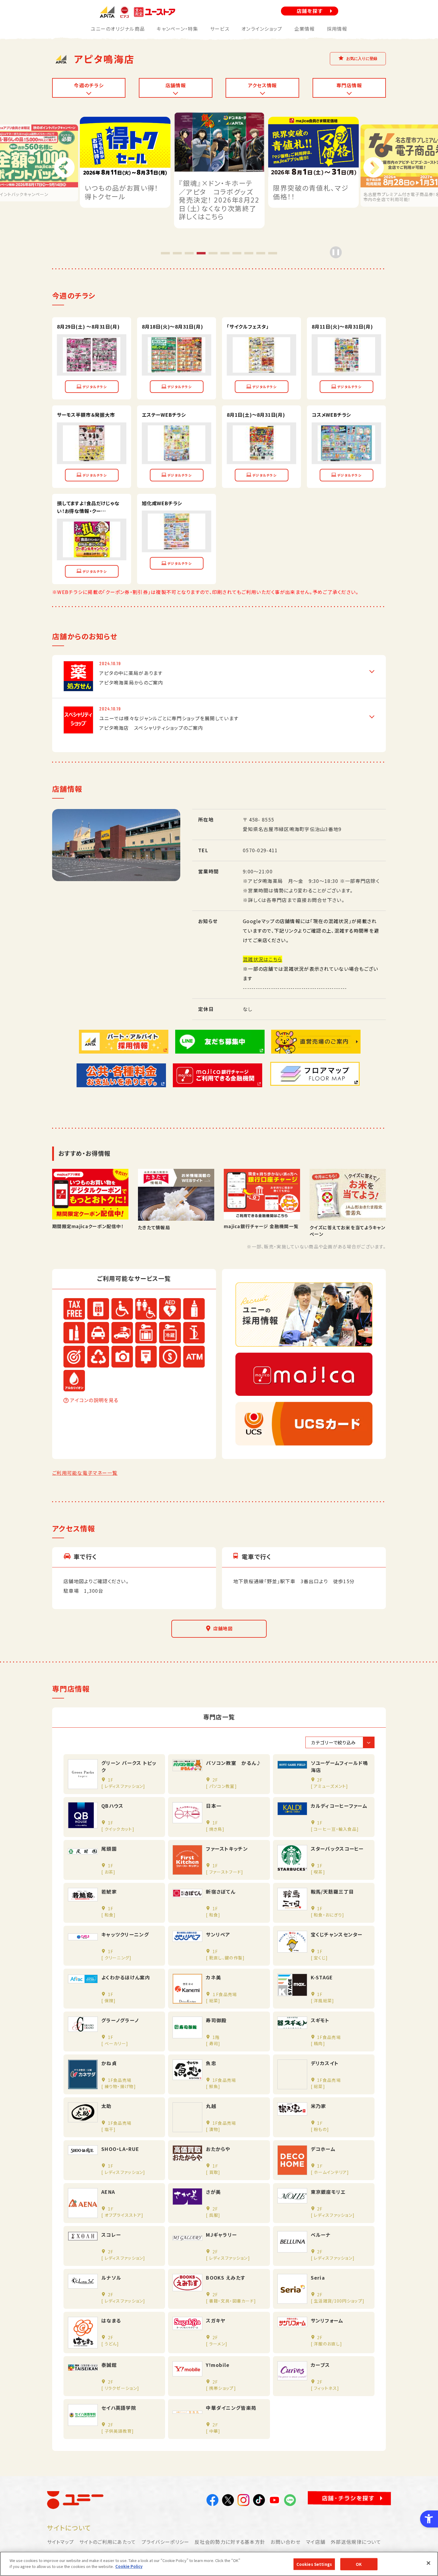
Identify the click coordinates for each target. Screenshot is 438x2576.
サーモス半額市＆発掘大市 (86, 415)
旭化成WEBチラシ (162, 503)
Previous (64, 168)
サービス (220, 29)
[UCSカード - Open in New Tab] (304, 1424)
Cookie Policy (129, 2566)
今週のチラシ (89, 85)
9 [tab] (261, 253)
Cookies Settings (314, 2564)
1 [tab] (165, 253)
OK (359, 2564)
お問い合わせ (286, 2542)
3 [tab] (189, 253)
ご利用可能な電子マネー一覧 (85, 1473)
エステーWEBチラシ (164, 415)
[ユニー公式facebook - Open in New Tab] (212, 2501)
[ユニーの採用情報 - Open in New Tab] (304, 1315)
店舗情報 (176, 85)
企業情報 (305, 29)
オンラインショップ (262, 29)
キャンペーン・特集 (177, 29)
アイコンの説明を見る (94, 1400)
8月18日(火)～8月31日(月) (173, 326)
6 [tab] (225, 253)
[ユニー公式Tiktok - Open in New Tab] (259, 2501)
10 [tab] (273, 253)
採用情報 (337, 29)
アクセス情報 (263, 85)
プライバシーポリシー (166, 2542)
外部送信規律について (356, 2542)
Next (374, 168)
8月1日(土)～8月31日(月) (256, 415)
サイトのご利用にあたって (108, 2542)
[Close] (428, 2563)
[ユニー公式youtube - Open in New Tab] (274, 2501)
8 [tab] (249, 253)
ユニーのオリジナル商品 (118, 29)
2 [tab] (177, 253)
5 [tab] (213, 253)
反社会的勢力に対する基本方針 (230, 2542)
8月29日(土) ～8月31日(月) (88, 326)
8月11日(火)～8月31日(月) (342, 326)
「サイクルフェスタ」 (248, 326)
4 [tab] (201, 253)
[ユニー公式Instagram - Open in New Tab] (243, 2501)
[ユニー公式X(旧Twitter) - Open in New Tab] (228, 2501)
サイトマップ (61, 2542)
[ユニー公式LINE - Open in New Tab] (290, 2501)
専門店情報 (349, 85)
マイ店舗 (316, 2542)
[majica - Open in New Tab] (304, 1374)
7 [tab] (237, 253)
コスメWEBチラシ (331, 415)
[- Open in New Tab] (92, 368)
